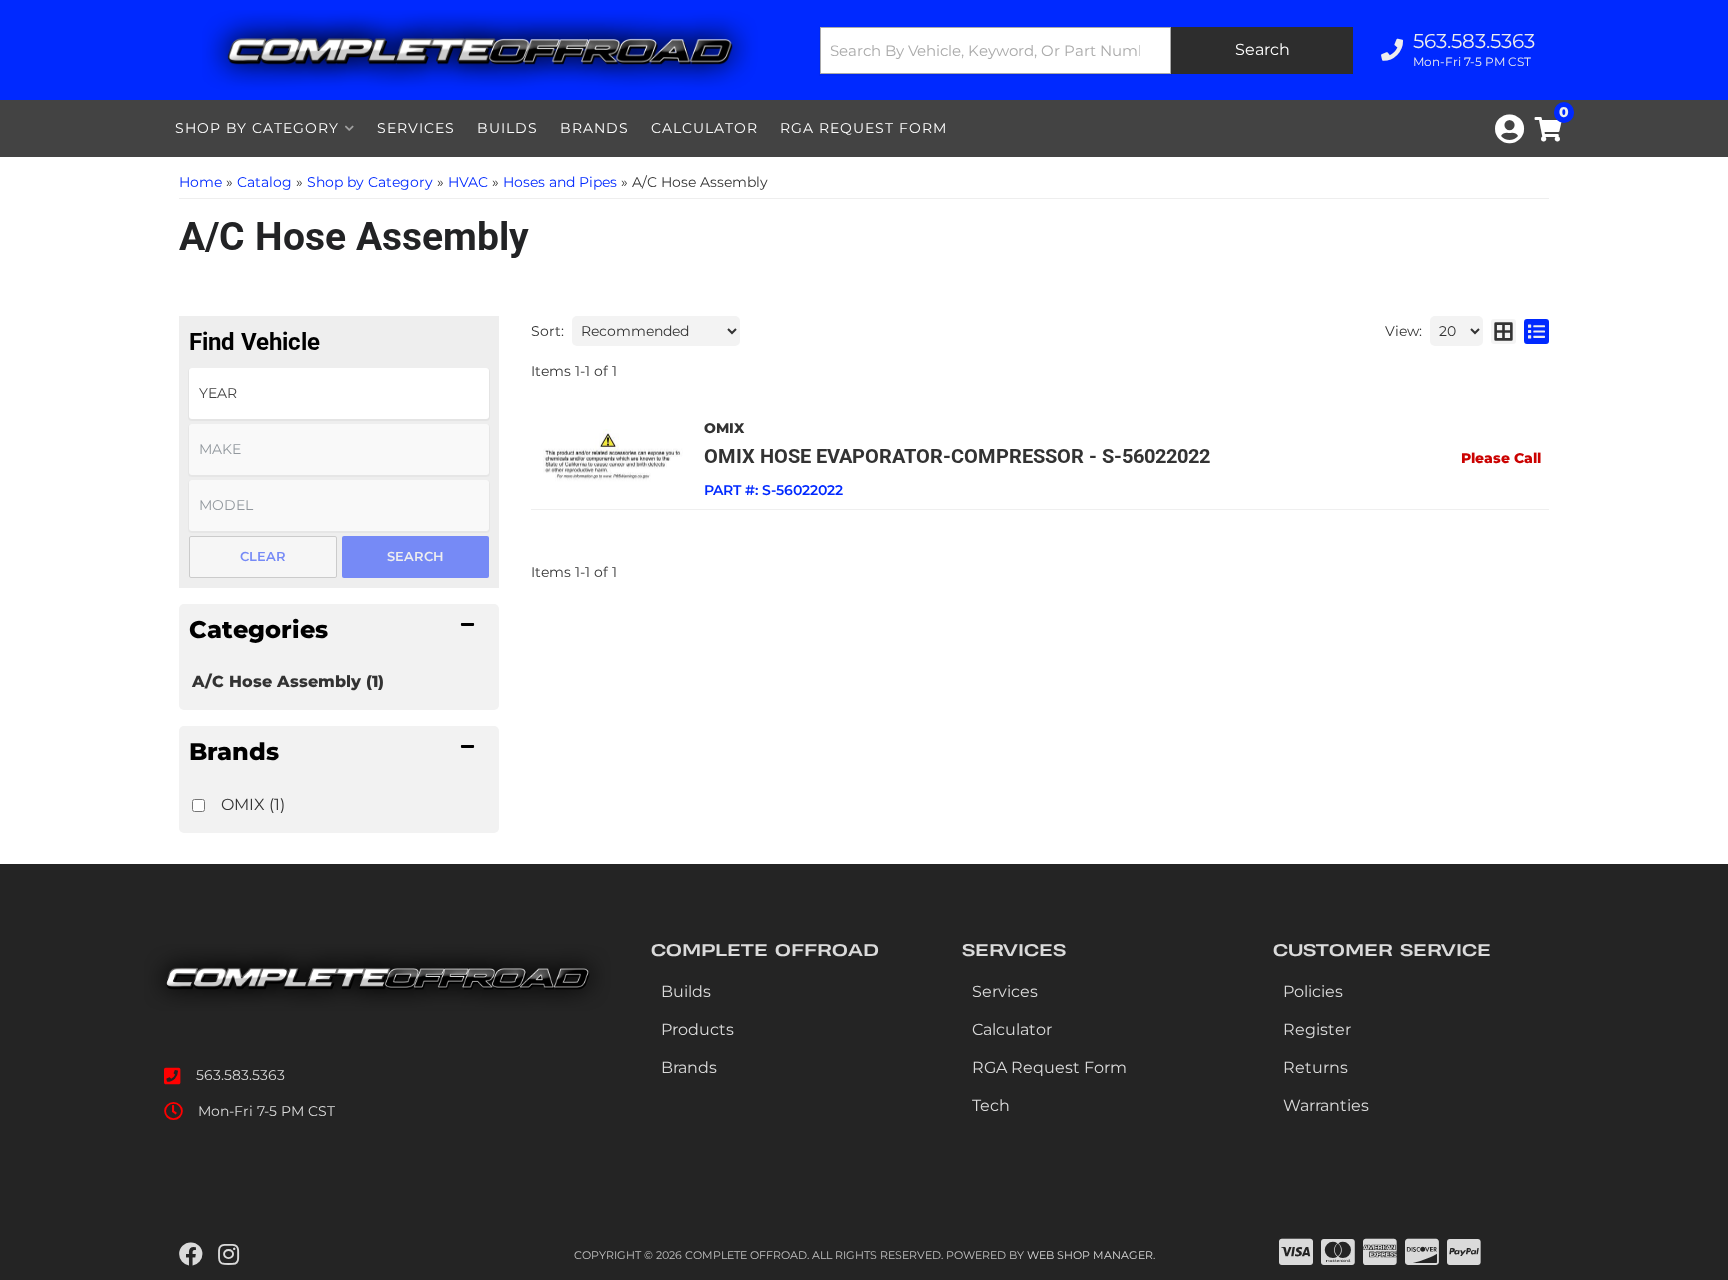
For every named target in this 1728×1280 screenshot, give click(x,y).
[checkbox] (198, 805)
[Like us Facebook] (191, 1255)
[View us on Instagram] (228, 1255)
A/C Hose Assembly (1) (288, 681)
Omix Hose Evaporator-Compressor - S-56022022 (957, 456)
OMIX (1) (253, 804)
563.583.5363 (240, 1075)
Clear (263, 556)
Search (415, 556)
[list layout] (1536, 331)
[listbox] (339, 393)
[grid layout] (1503, 331)
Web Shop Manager (1090, 1255)
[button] (1087, 50)
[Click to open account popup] (1509, 129)
